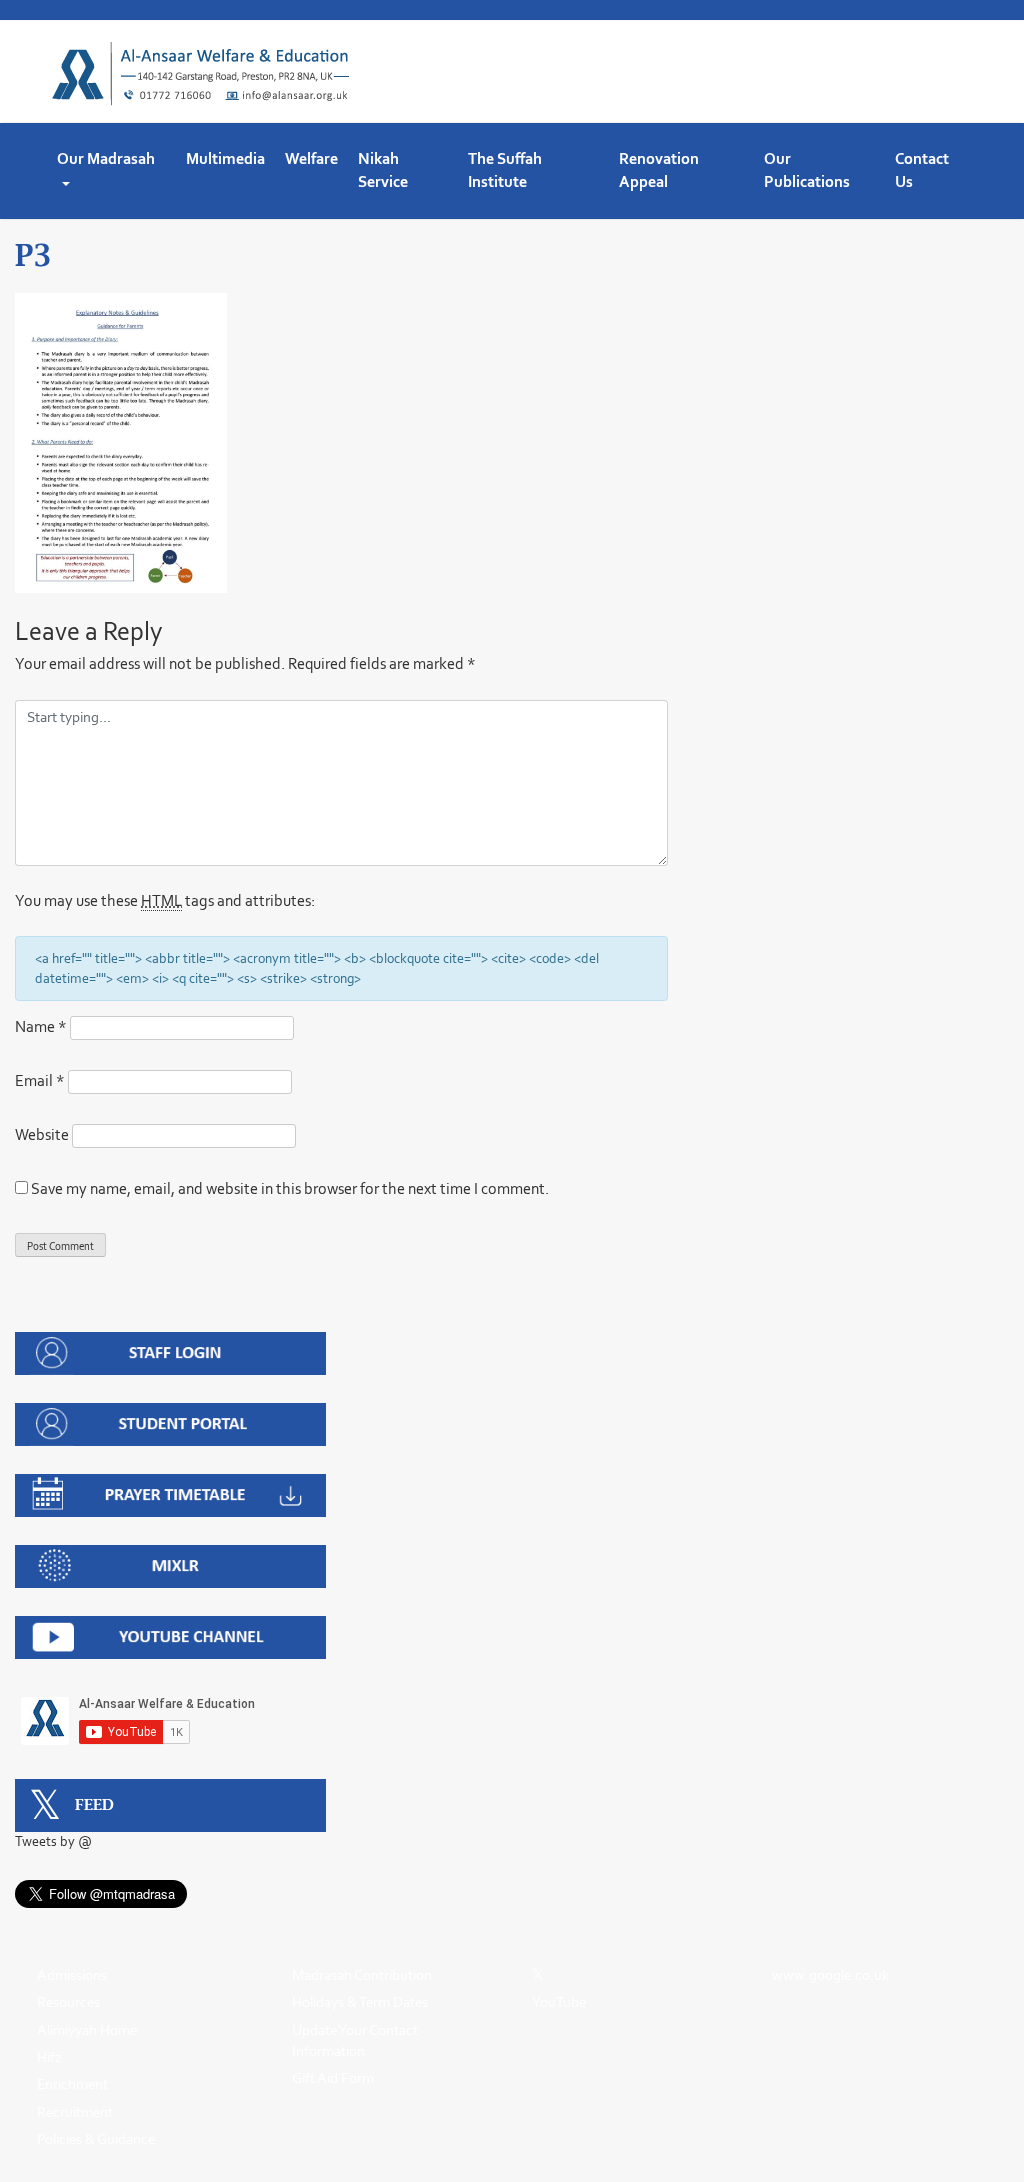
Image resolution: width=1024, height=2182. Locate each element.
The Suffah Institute (505, 170)
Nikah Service (383, 170)
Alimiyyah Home (87, 2030)
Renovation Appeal (659, 170)
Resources (68, 2002)
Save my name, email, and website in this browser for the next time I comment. (290, 1188)
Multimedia (225, 158)
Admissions (72, 1975)
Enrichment (72, 2084)
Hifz (49, 2057)
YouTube (559, 2002)
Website (42, 1134)
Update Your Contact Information (355, 2040)
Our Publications (807, 170)
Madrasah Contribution (362, 1975)
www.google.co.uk (830, 1975)
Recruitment (75, 2112)
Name (41, 1026)
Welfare (311, 158)
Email (40, 1080)
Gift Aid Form (333, 2078)
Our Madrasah (106, 158)
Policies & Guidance (96, 2139)
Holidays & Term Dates (360, 2002)
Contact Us (922, 170)
